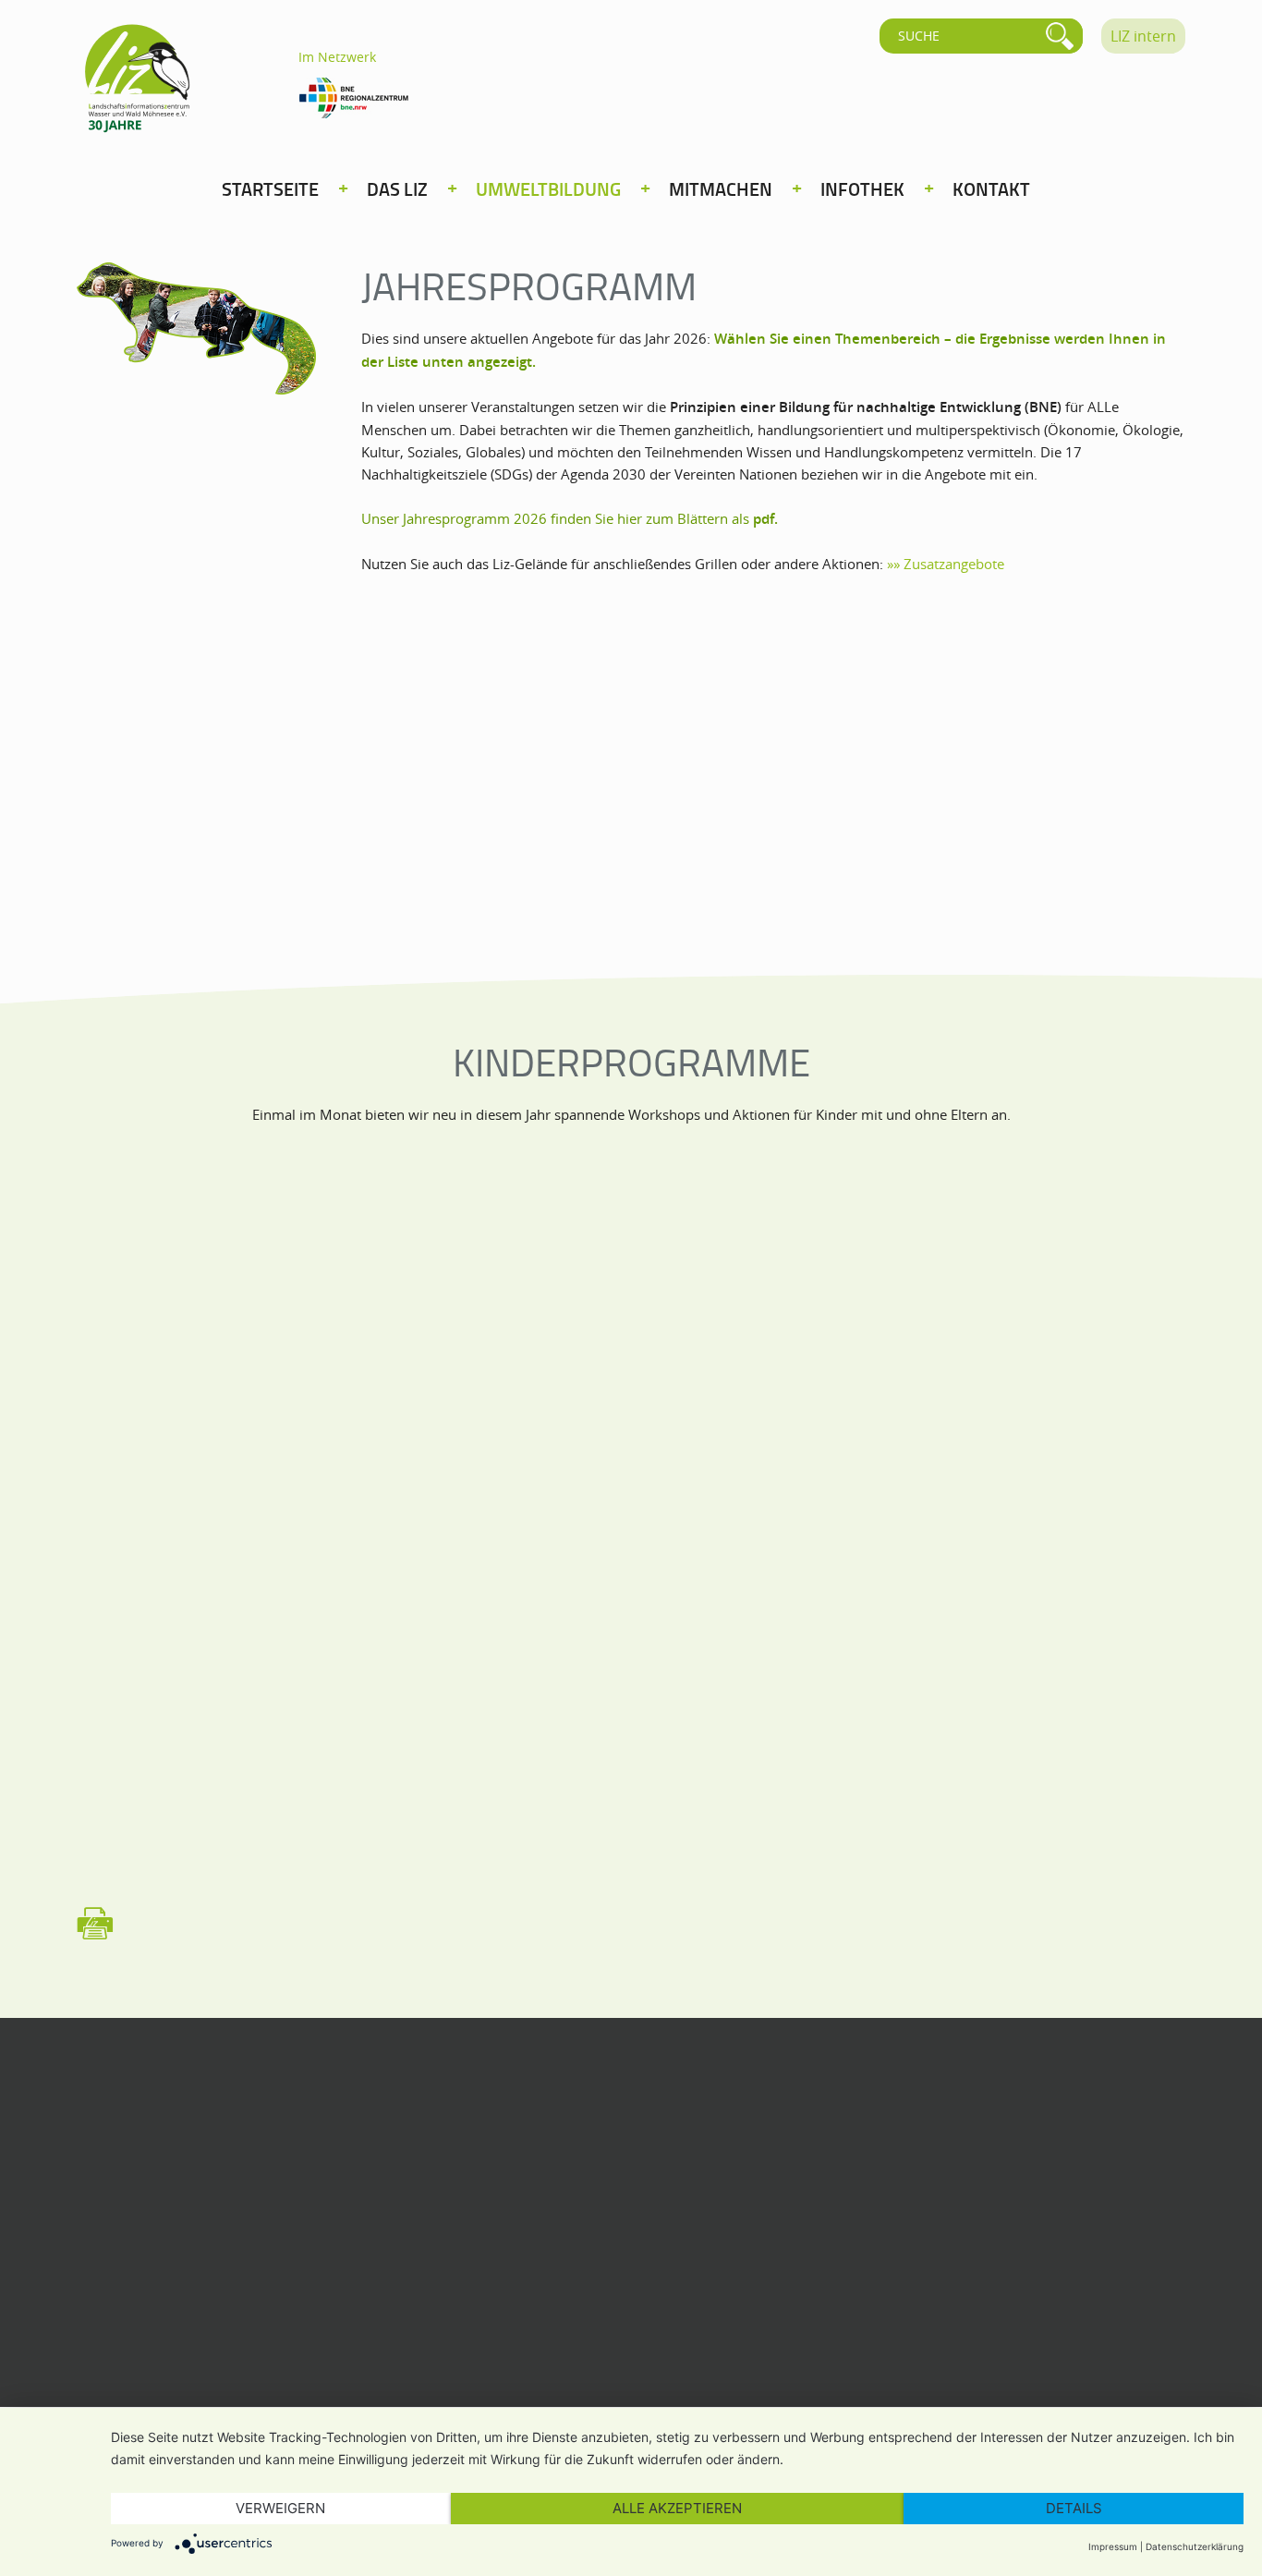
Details (1074, 2508)
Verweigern (280, 2508)
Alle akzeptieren (677, 2508)
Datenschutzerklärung (1195, 2546)
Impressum (1113, 2546)
